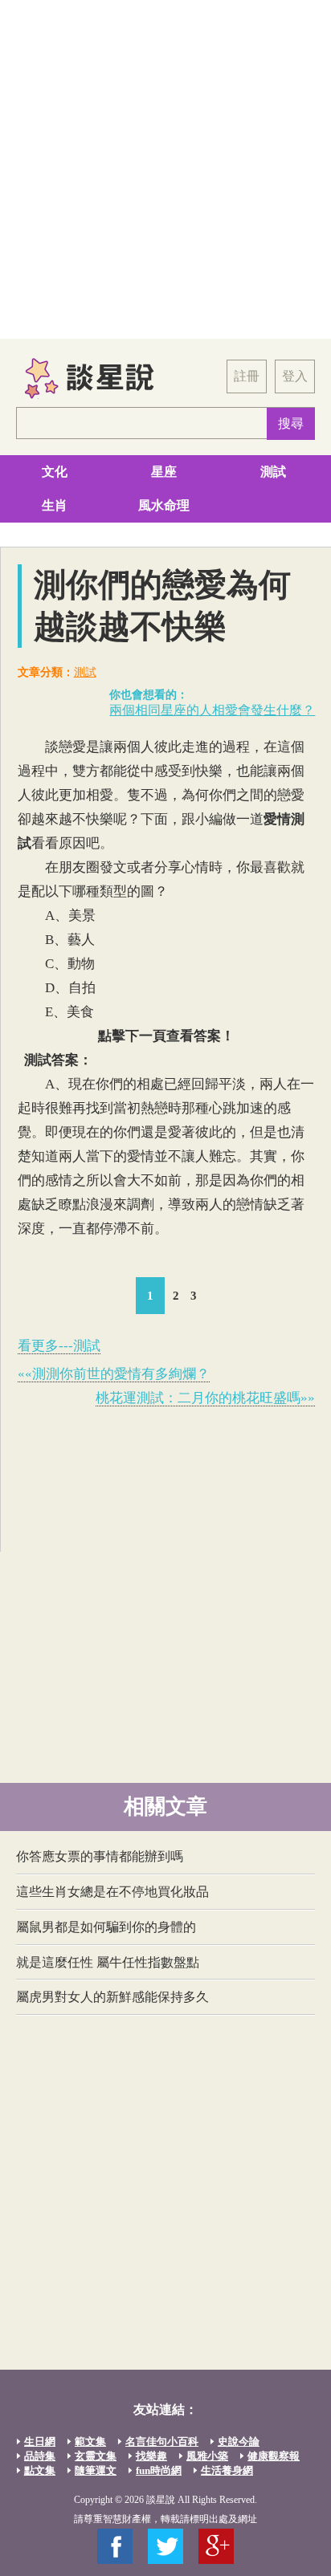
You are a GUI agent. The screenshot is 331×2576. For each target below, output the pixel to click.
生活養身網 (227, 2470)
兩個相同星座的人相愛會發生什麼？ (212, 710)
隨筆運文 (96, 2470)
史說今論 (239, 2442)
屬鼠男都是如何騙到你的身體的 (106, 1927)
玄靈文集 (96, 2456)
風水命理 (164, 505)
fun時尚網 (159, 2470)
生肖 (55, 505)
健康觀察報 (274, 2456)
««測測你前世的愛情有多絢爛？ (114, 1374)
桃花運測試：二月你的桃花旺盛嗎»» (205, 1398)
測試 (273, 472)
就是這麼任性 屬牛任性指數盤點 (108, 1962)
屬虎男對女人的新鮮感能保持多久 (112, 1997)
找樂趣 (151, 2456)
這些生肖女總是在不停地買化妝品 (112, 1892)
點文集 (40, 2470)
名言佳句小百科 (162, 2442)
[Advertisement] (165, 169)
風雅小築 (207, 2456)
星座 (164, 472)
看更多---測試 (59, 1346)
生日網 (40, 2442)
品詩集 (40, 2456)
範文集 (90, 2442)
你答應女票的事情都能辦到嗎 (100, 1856)
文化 (55, 472)
